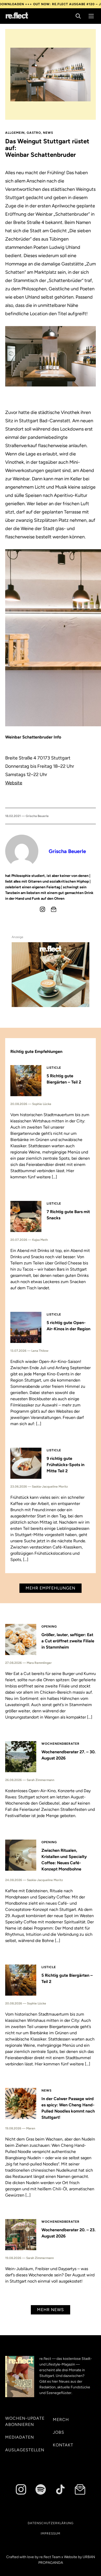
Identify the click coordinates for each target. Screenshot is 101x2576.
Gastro (34, 133)
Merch (61, 2420)
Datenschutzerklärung (51, 2523)
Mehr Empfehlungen (51, 1588)
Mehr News (51, 2310)
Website (14, 783)
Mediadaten (20, 2437)
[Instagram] (42, 909)
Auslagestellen (25, 2450)
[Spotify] (41, 2489)
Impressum (51, 2533)
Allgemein (15, 133)
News (48, 133)
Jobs (59, 2432)
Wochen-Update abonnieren (25, 2421)
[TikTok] (60, 2489)
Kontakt (63, 2445)
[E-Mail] (54, 909)
